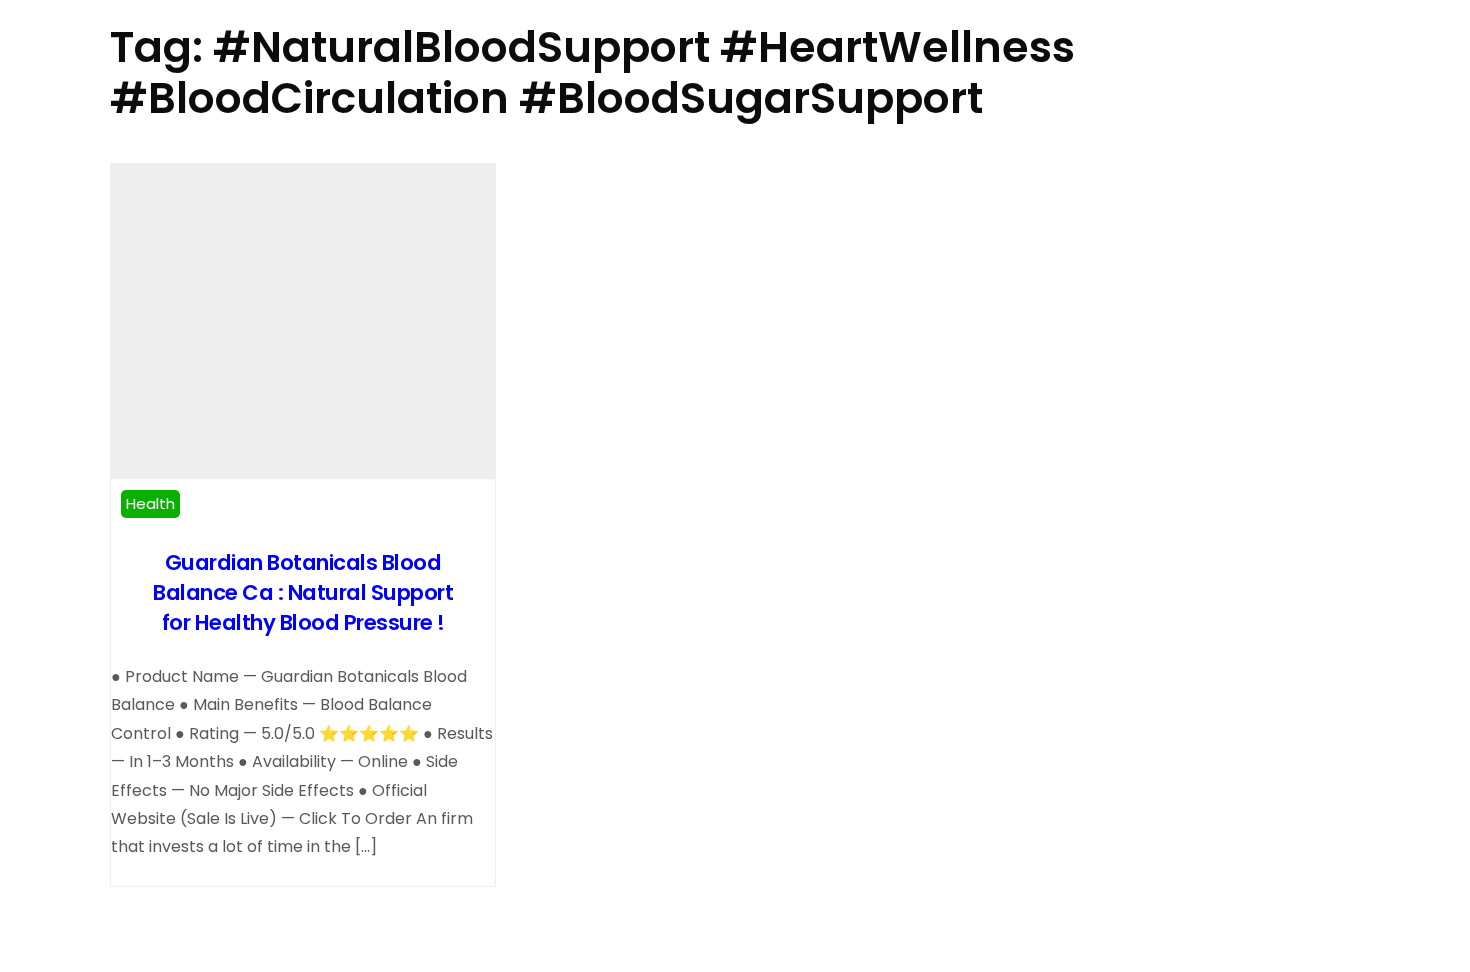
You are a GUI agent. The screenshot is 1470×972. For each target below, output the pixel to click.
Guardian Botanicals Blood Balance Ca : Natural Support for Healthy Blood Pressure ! (303, 592)
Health (150, 503)
